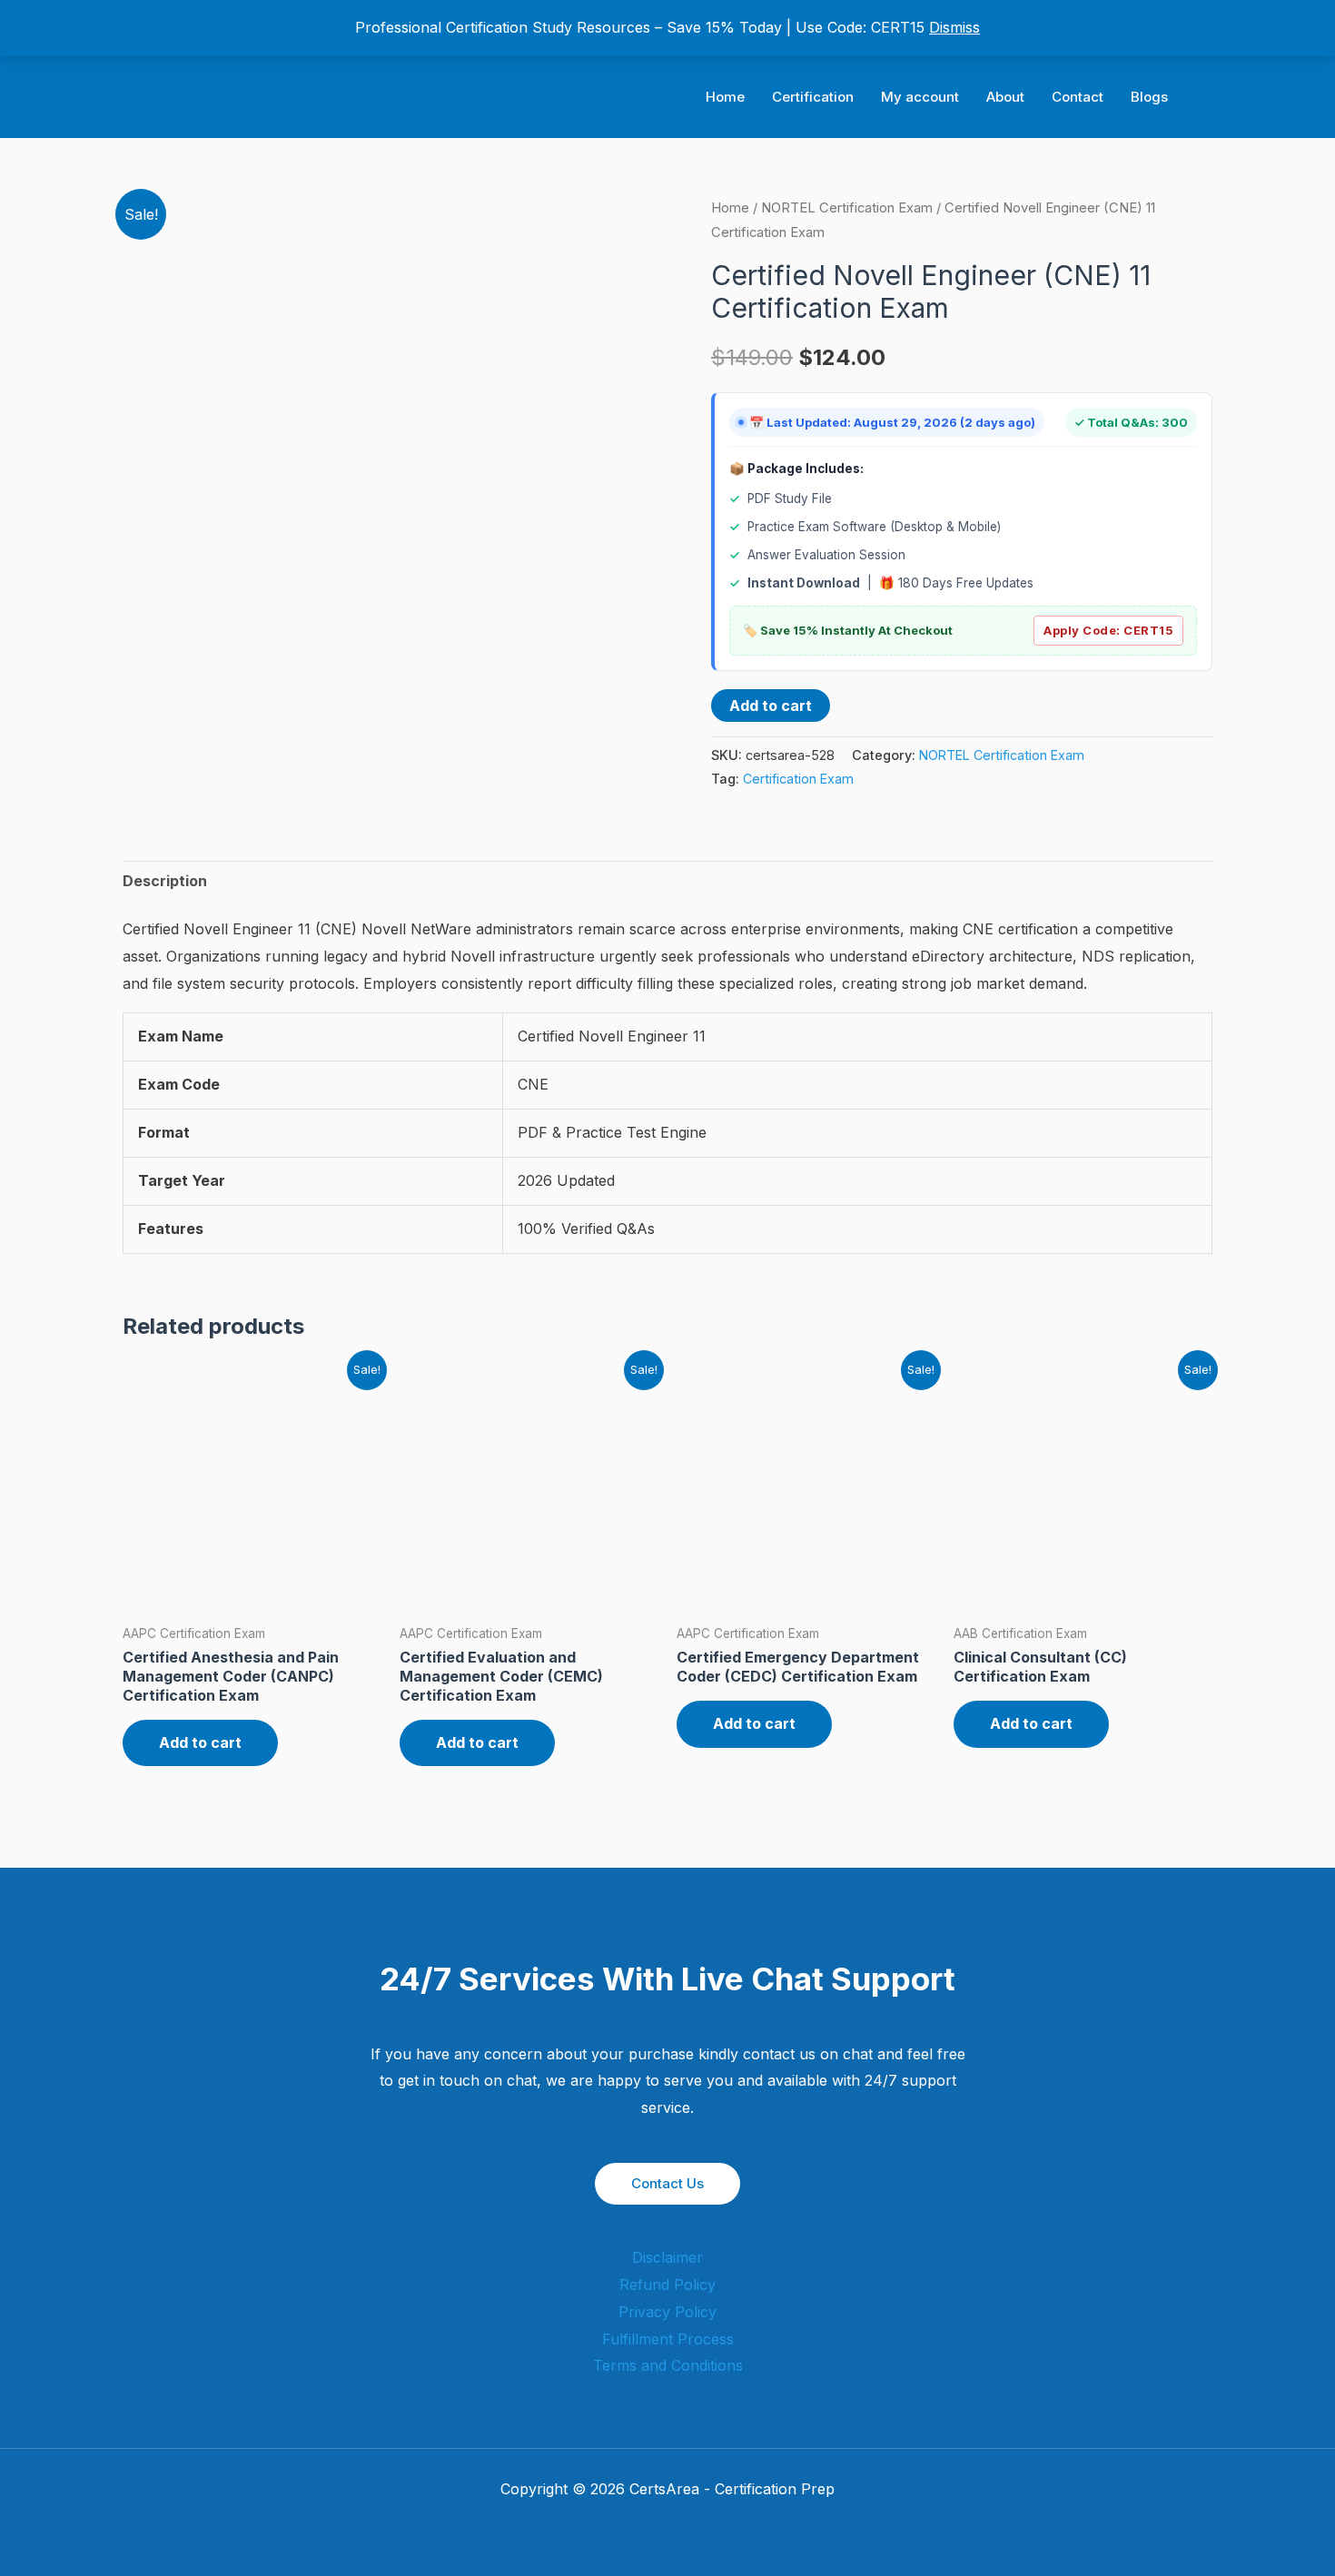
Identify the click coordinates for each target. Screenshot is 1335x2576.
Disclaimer (667, 2257)
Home (725, 97)
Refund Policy (667, 2285)
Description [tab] (165, 881)
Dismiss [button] (954, 27)
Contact (1078, 97)
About (1005, 97)
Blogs (1149, 97)
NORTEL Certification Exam (847, 208)
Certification (813, 97)
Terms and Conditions (668, 2365)
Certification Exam (798, 779)
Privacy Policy (667, 2312)
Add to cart (771, 706)
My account (920, 97)
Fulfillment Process (668, 2339)
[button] (1206, 98)
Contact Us (667, 2183)
